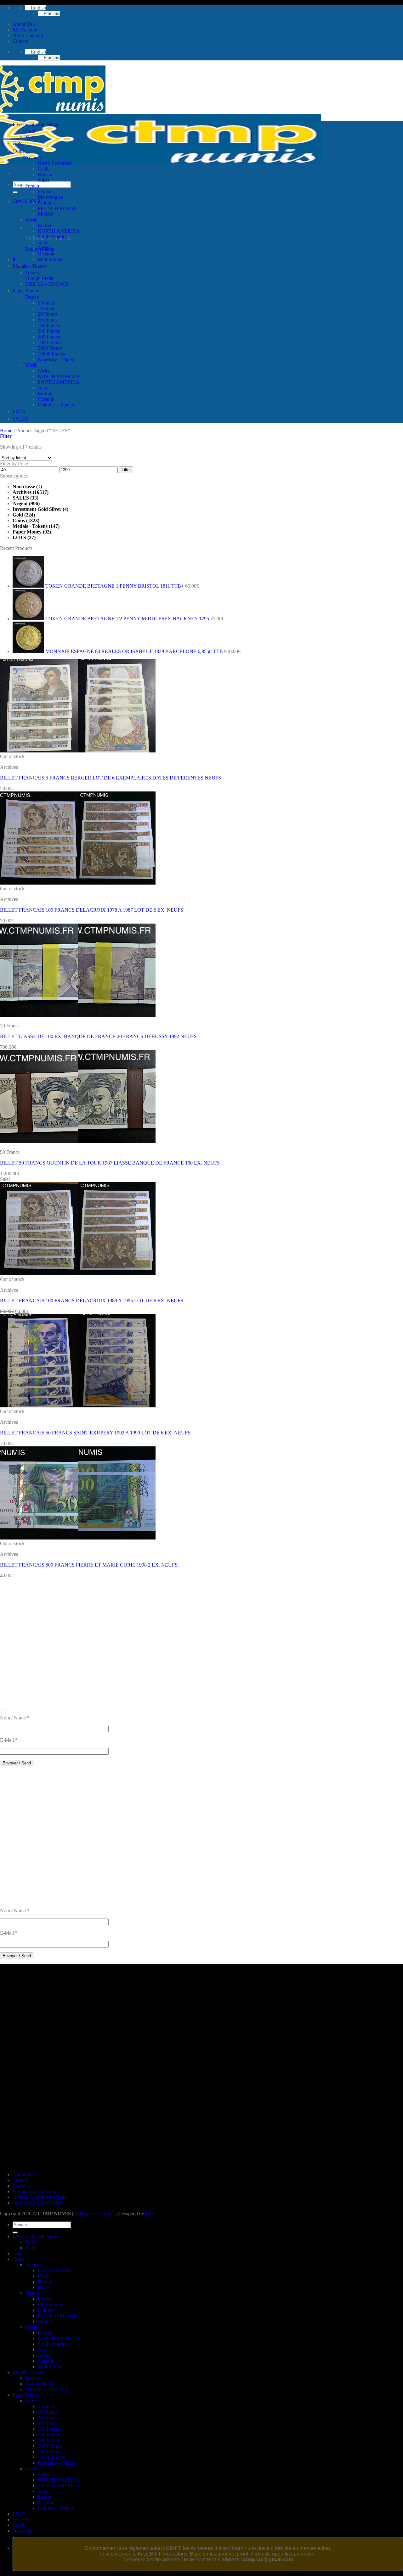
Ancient (33, 157)
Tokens (32, 273)
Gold (30, 131)
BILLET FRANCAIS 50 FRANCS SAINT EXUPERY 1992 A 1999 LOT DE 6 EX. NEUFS (95, 1433)
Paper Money (26, 291)
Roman (45, 174)
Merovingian (51, 197)
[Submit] (15, 192)
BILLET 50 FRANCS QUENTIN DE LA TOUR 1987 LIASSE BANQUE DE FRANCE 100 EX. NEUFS (110, 1163)
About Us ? (24, 24)
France (32, 297)
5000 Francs (50, 348)
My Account (25, 30)
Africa (44, 248)
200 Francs (49, 331)
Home (6, 430)
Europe (45, 393)
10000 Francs (51, 354)
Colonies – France (56, 405)
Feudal (45, 191)
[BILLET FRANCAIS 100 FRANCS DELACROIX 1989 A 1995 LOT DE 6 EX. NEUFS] (78, 1274)
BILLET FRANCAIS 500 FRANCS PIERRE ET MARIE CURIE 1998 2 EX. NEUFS (89, 1565)
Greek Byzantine (55, 163)
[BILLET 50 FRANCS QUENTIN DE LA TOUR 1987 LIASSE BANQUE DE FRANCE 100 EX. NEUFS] (78, 1141)
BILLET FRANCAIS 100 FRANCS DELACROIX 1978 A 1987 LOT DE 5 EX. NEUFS (92, 910)
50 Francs (48, 320)
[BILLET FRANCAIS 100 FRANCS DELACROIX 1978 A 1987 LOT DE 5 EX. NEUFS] (78, 883)
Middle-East (50, 259)
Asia (42, 242)
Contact (20, 41)
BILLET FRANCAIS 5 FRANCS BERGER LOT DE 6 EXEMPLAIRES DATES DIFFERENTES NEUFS (111, 778)
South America (53, 237)
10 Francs (48, 308)
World (31, 365)
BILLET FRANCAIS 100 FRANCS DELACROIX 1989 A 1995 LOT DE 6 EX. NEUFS (92, 1301)
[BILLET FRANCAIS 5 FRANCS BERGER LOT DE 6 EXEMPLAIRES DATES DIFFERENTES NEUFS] (78, 751)
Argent (20, 503)
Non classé (24, 486)
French (32, 186)
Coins (18, 151)
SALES (20, 419)
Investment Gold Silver (36, 124)
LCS (150, 2213)
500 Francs (49, 337)
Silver (31, 137)
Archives (22, 492)
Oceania (46, 254)
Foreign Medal (40, 278)
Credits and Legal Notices (38, 2203)
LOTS (19, 411)
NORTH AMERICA (59, 231)
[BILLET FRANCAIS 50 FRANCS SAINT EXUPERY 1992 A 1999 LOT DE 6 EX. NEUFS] (78, 1406)
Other (43, 180)
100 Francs (49, 325)
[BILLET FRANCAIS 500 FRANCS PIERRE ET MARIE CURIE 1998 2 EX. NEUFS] (78, 1538)
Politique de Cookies (95, 2213)
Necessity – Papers (57, 359)
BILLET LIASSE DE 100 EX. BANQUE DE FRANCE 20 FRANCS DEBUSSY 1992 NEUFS (98, 1036)
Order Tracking (28, 35)
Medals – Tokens (30, 266)
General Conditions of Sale (40, 2197)
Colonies (47, 203)
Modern (46, 2321)
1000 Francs (50, 342)
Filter (126, 470)
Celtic (44, 169)
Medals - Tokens (30, 526)
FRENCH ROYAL (57, 208)
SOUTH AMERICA (59, 382)
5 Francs (46, 303)
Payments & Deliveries (35, 2191)
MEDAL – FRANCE (47, 284)
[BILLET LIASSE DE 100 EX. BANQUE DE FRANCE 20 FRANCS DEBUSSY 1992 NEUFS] (78, 1015)
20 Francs (48, 314)
